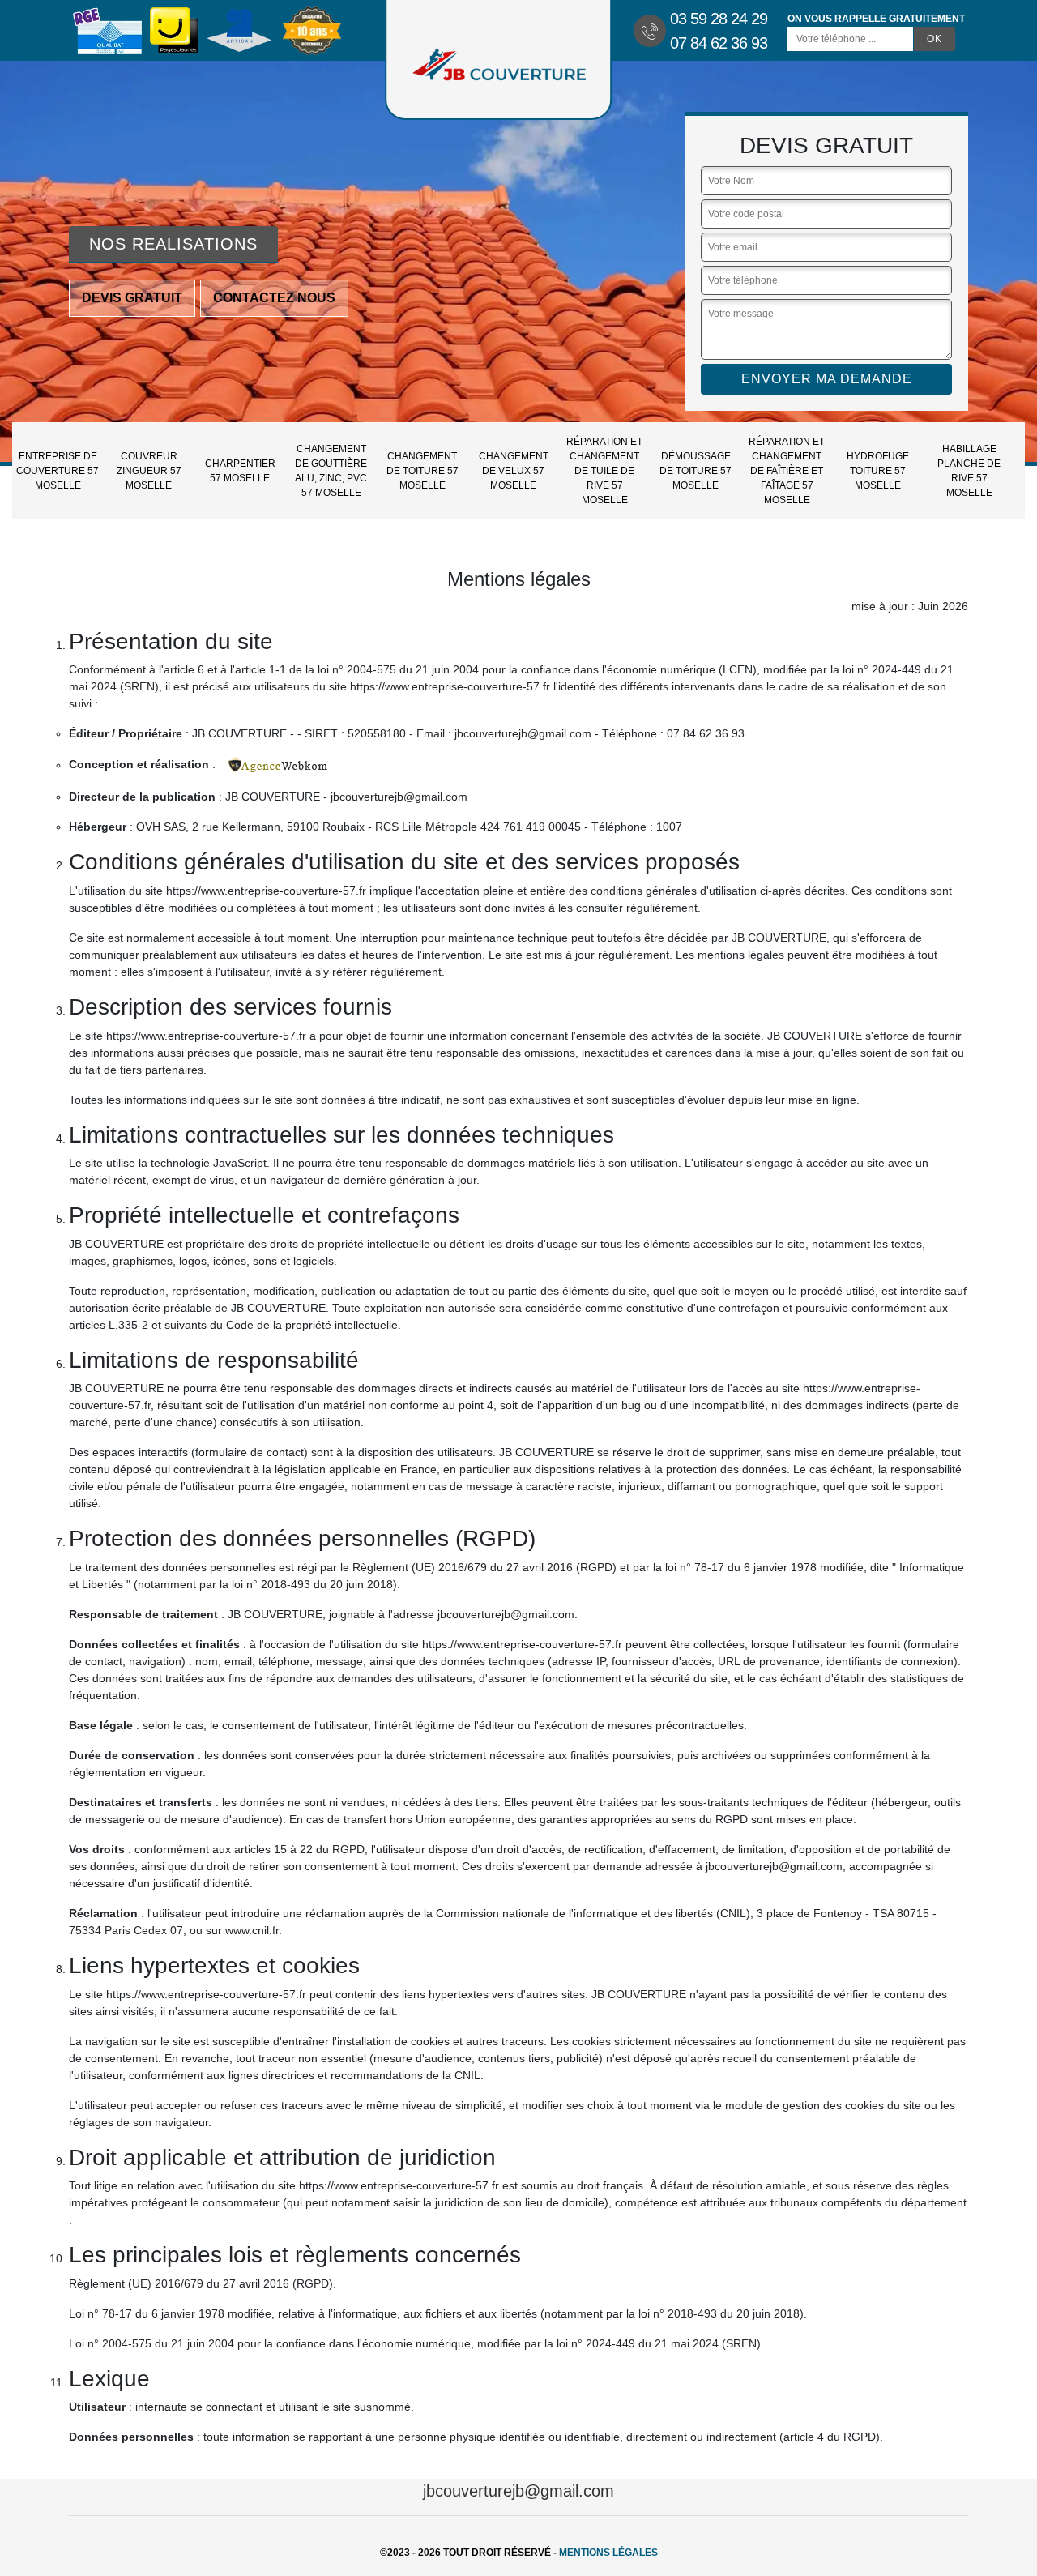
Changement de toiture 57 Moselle (422, 471)
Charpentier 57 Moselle (240, 471)
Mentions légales (608, 2553)
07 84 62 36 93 (719, 43)
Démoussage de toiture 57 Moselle (696, 471)
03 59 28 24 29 (719, 19)
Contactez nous (274, 298)
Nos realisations (173, 244)
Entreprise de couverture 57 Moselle (58, 471)
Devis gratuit (132, 298)
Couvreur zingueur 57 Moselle (149, 471)
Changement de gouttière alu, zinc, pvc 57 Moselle (331, 471)
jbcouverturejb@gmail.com (518, 2491)
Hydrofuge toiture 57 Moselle (878, 471)
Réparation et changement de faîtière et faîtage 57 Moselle (787, 471)
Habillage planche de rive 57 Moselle (969, 471)
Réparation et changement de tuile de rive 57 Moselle (604, 471)
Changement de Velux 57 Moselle (514, 471)
